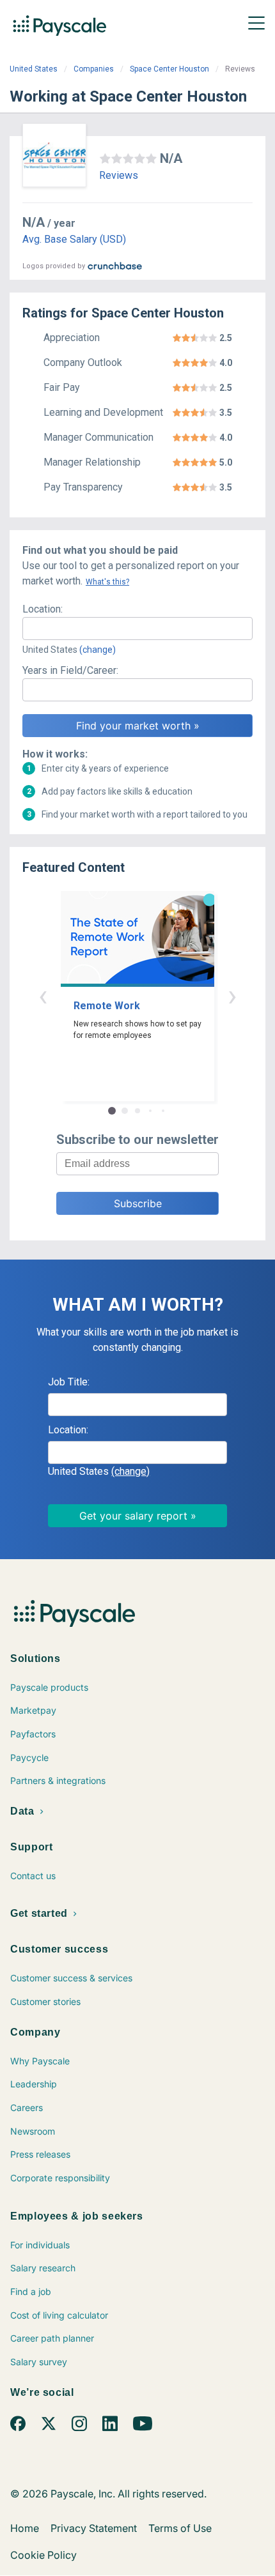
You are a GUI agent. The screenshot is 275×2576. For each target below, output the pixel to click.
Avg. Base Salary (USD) (74, 239)
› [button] (232, 995)
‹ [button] (43, 995)
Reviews (119, 175)
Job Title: (69, 1382)
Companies (94, 69)
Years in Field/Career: (70, 670)
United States (34, 69)
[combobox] (137, 629)
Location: (43, 609)
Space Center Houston (169, 69)
